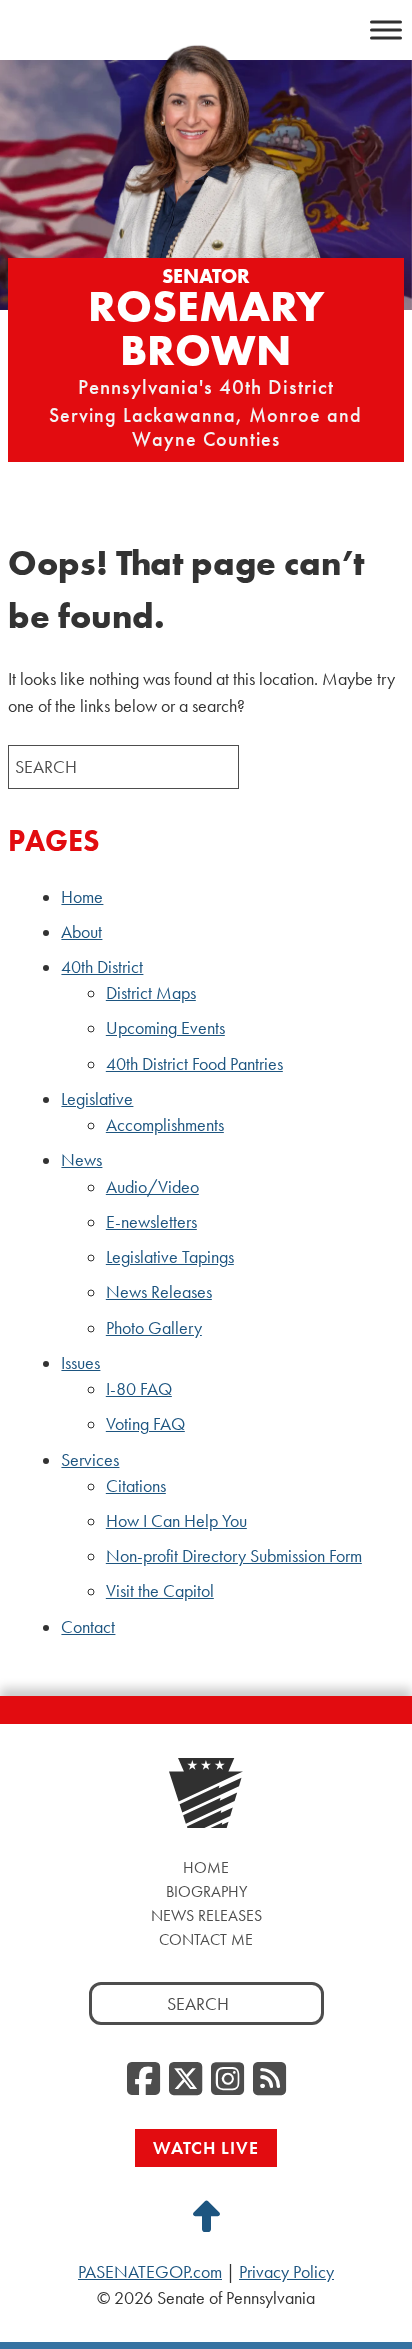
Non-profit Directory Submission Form (234, 1556)
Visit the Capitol (160, 1591)
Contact (88, 1627)
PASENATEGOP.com (150, 2272)
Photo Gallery (154, 1328)
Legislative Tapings (170, 1257)
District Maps (151, 993)
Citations (136, 1486)
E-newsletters (151, 1222)
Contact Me (206, 1939)
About (81, 932)
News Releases (159, 1292)
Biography (206, 1891)
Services (90, 1460)
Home (82, 897)
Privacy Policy (286, 2272)
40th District (102, 967)
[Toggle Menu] (386, 29)
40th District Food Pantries (194, 1064)
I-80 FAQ (139, 1389)
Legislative (97, 1099)
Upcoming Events (165, 1028)
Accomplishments (165, 1125)
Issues (80, 1363)
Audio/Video (152, 1187)
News (81, 1160)
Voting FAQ (145, 1424)
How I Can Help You (176, 1521)
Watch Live (206, 2147)
